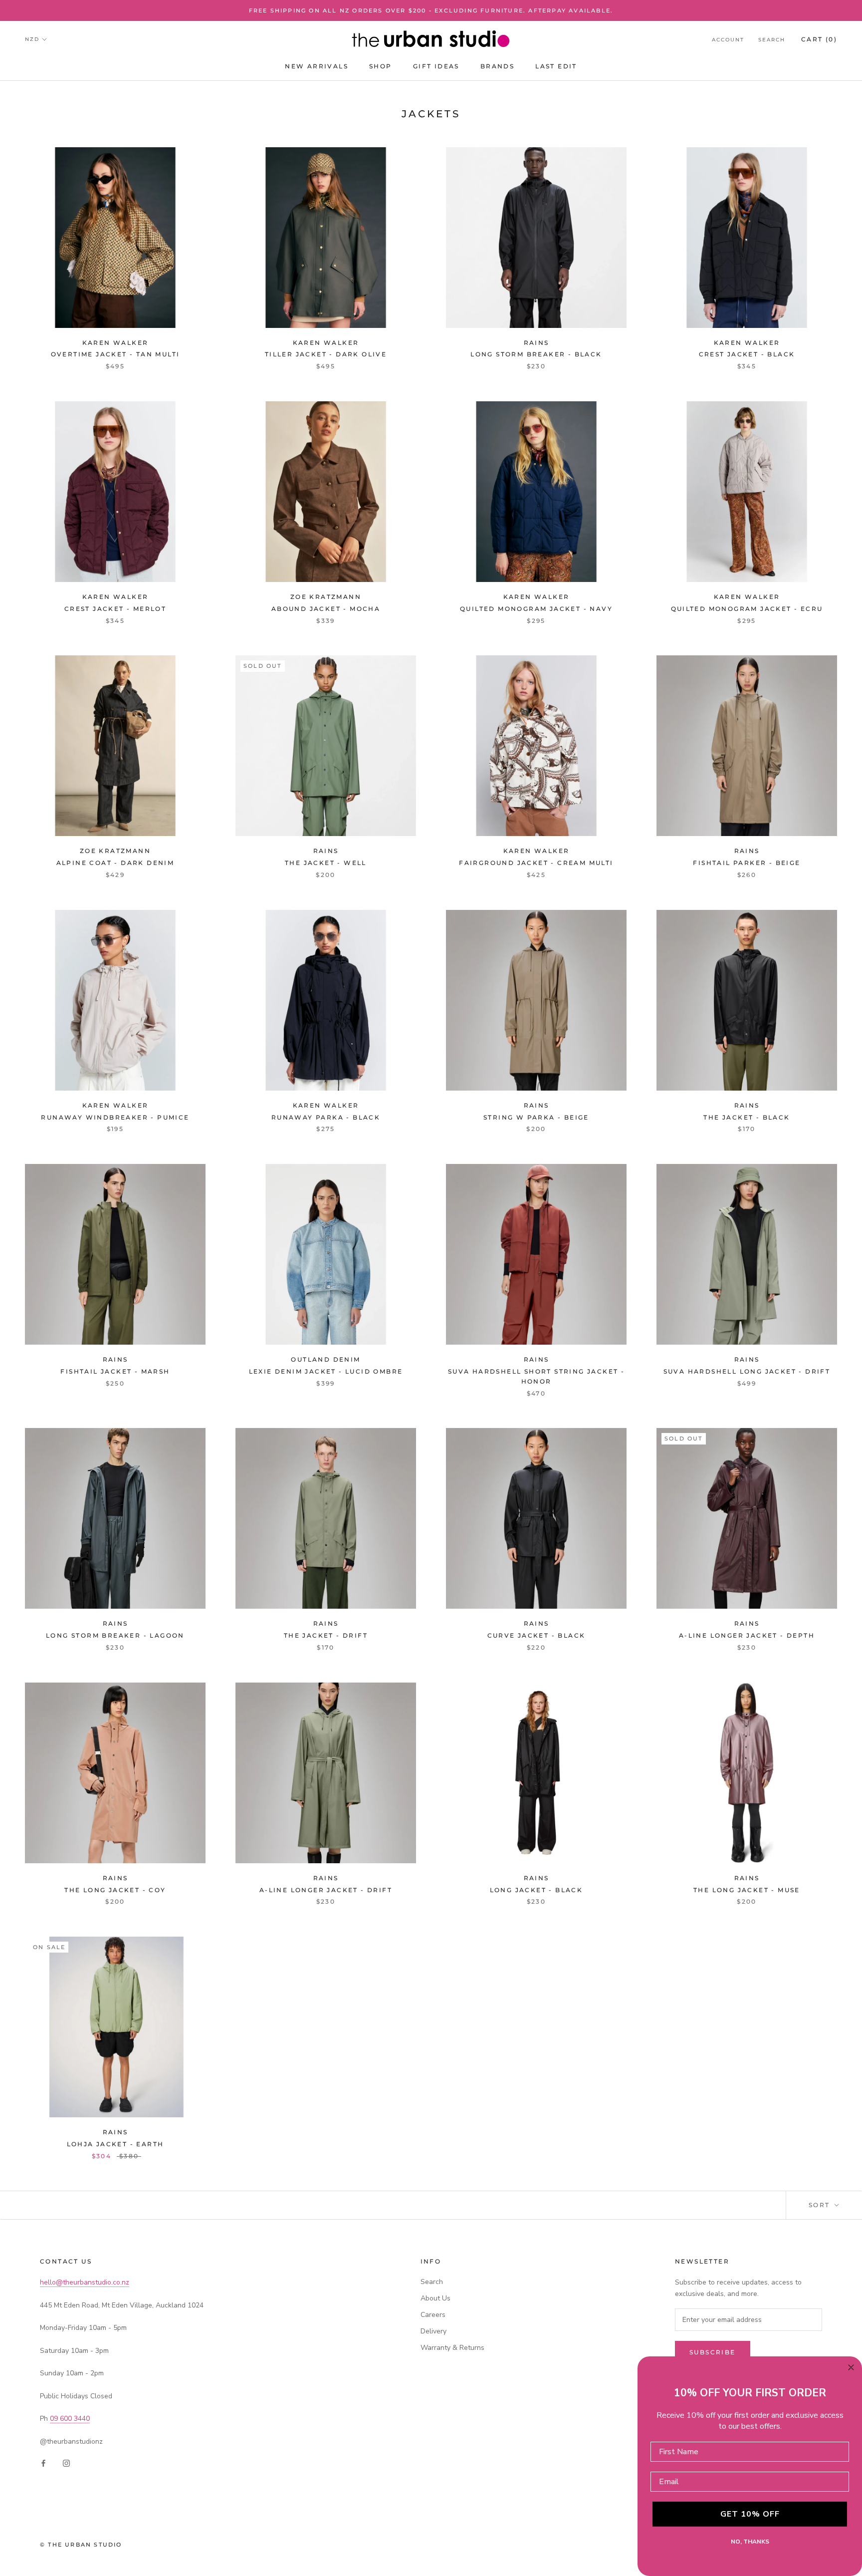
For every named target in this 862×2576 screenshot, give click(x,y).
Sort (821, 2205)
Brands (497, 66)
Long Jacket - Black (537, 1890)
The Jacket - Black (747, 1117)
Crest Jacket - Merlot (115, 609)
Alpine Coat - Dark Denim (115, 863)
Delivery (433, 2331)
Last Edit (556, 66)
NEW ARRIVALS (317, 66)
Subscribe (713, 2352)
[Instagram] (66, 2463)
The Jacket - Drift (326, 1635)
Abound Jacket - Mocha (326, 609)
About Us (435, 2298)
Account (728, 40)
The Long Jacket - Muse (747, 1890)
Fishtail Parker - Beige (747, 863)
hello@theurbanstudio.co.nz (85, 2282)
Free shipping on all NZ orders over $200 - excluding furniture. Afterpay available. (431, 10)
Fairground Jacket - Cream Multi (536, 863)
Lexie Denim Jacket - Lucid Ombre (326, 1371)
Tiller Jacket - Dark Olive (326, 354)
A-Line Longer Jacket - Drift (326, 1890)
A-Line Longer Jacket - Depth (747, 1635)
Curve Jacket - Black (537, 1635)
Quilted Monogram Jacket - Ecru (747, 609)
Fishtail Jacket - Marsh (115, 1371)
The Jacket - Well (326, 863)
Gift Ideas (436, 66)
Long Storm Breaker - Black (536, 354)
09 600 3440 (70, 2419)
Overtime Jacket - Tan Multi (115, 354)
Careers (433, 2315)
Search (772, 40)
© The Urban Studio (81, 2545)
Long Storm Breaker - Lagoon (115, 1635)
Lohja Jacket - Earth (115, 2144)
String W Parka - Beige (536, 1117)
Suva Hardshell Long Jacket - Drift (747, 1371)
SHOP (381, 66)
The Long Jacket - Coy (115, 1890)
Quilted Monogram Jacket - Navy (536, 609)
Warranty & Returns (452, 2348)
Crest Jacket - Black (747, 354)
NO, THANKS (750, 2542)
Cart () (819, 39)
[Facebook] (43, 2463)
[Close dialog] (851, 2367)
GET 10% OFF (750, 2514)
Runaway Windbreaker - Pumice (115, 1117)
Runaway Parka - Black (326, 1117)
